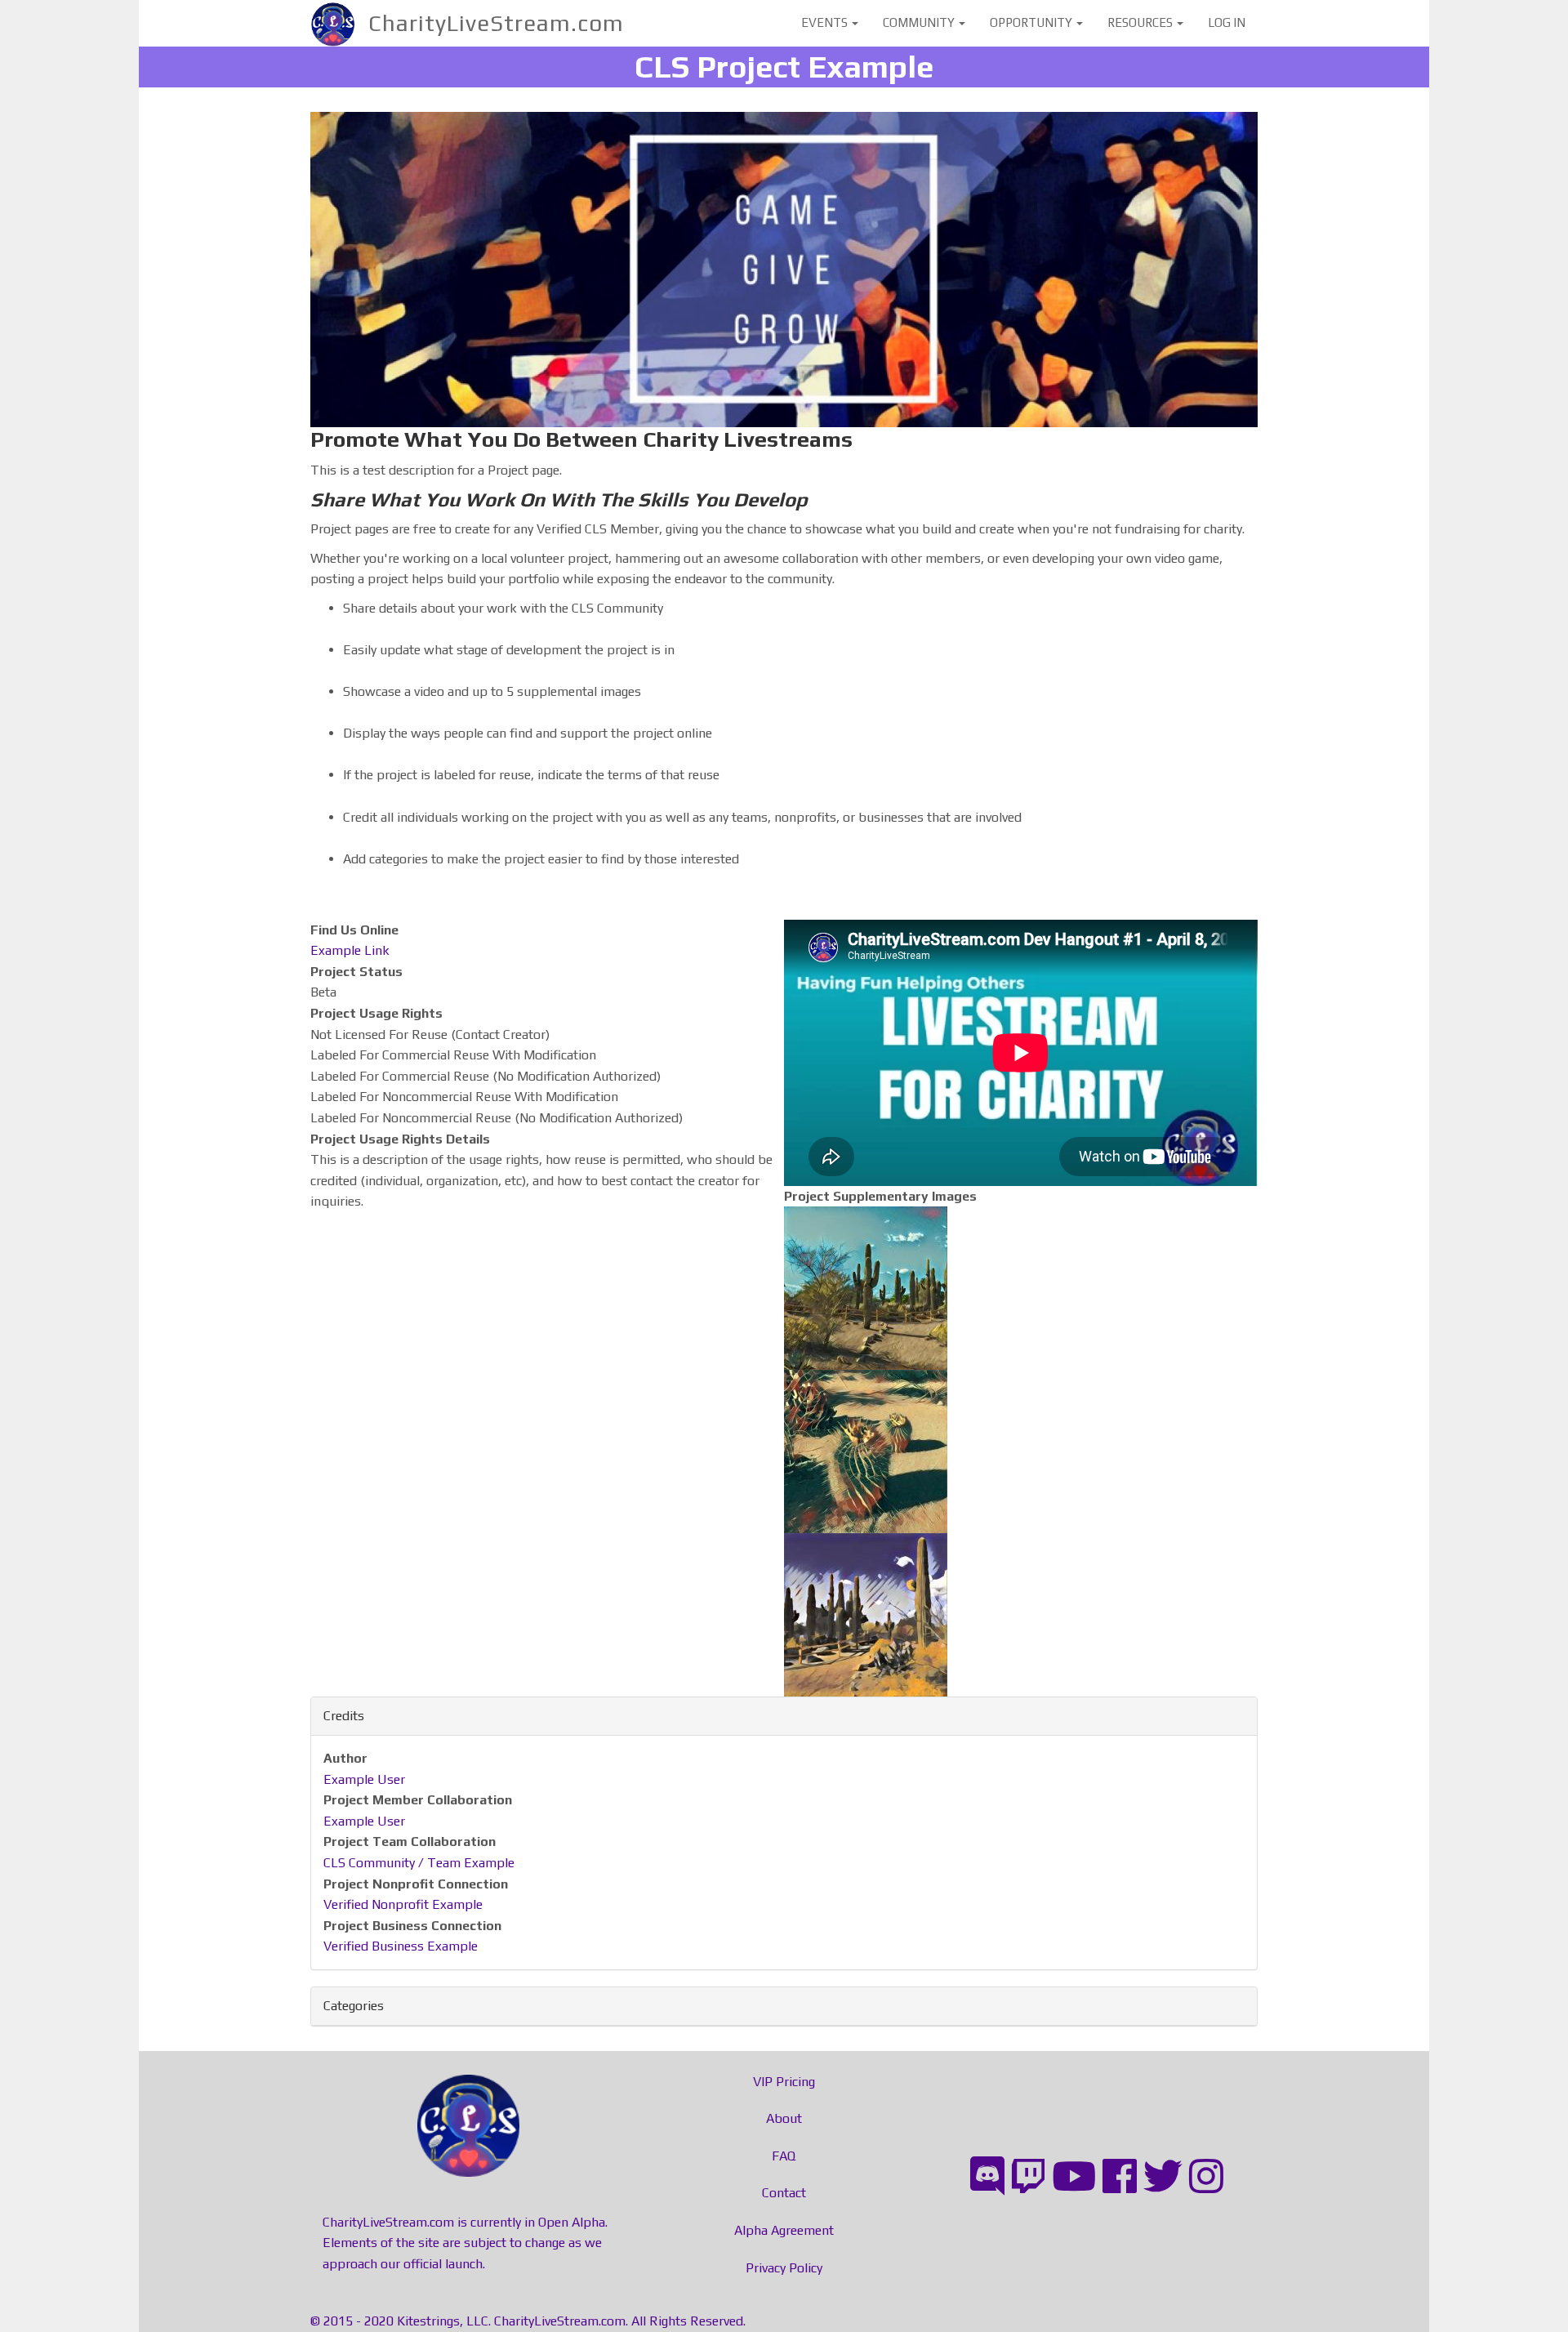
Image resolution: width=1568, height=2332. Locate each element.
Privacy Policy (784, 2268)
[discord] (987, 2177)
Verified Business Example (401, 1946)
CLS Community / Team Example (419, 1863)
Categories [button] (354, 2006)
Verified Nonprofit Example (403, 1904)
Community (920, 22)
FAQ (784, 2156)
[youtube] (1074, 2177)
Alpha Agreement (784, 2230)
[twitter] (1163, 2177)
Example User (364, 1779)
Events (826, 22)
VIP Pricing (784, 2082)
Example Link (350, 950)
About (784, 2118)
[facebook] (1120, 2177)
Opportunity (1032, 22)
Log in (1227, 22)
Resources (1141, 22)
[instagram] (1206, 2177)
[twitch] (1028, 2177)
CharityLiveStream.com (496, 23)
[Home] (339, 23)
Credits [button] (344, 1716)
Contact (784, 2193)
